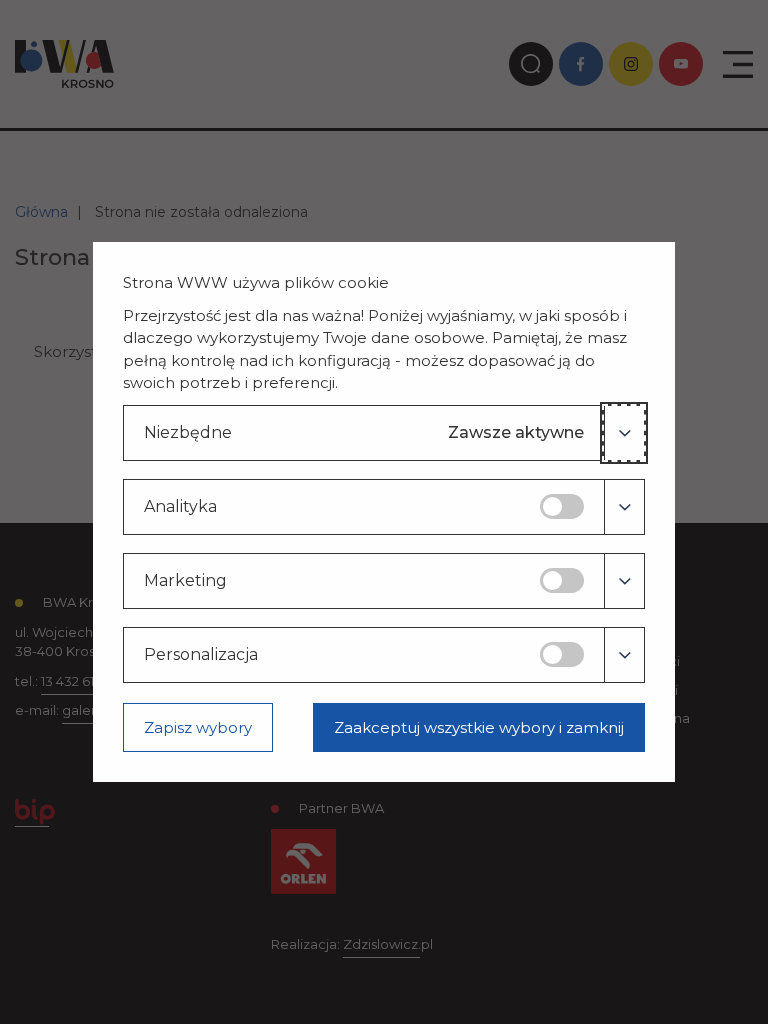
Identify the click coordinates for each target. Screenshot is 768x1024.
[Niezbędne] (624, 433)
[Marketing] (624, 581)
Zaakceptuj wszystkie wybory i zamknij (479, 727)
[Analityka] (624, 507)
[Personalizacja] (624, 655)
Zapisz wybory (198, 727)
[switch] (562, 506)
